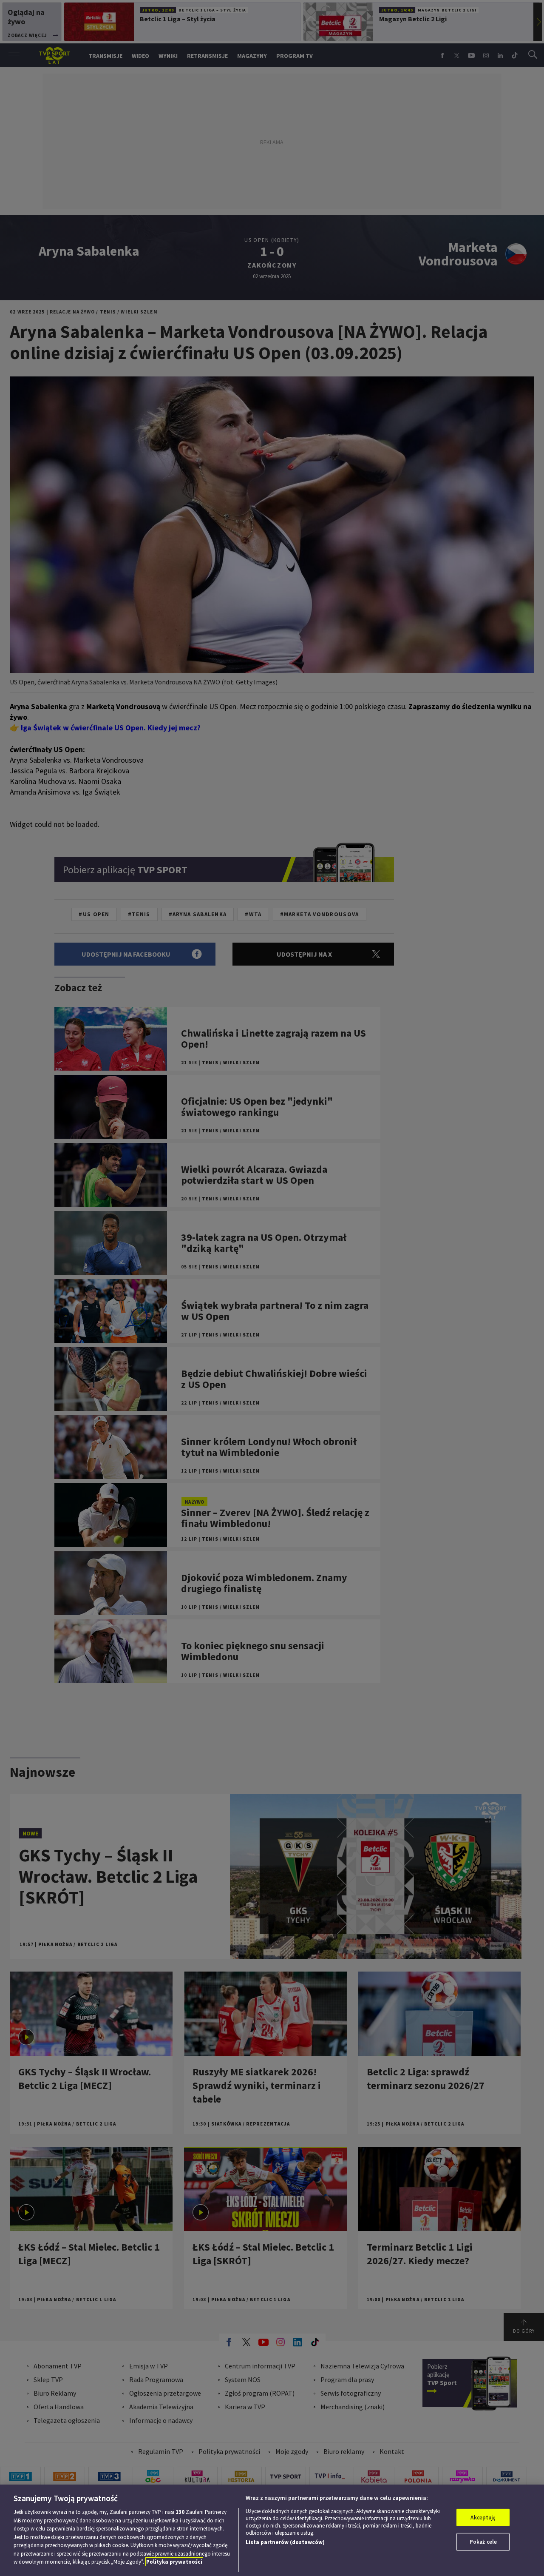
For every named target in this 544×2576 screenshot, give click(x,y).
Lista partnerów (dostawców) (285, 2542)
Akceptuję (483, 2518)
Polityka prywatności (174, 2562)
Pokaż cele (483, 2542)
